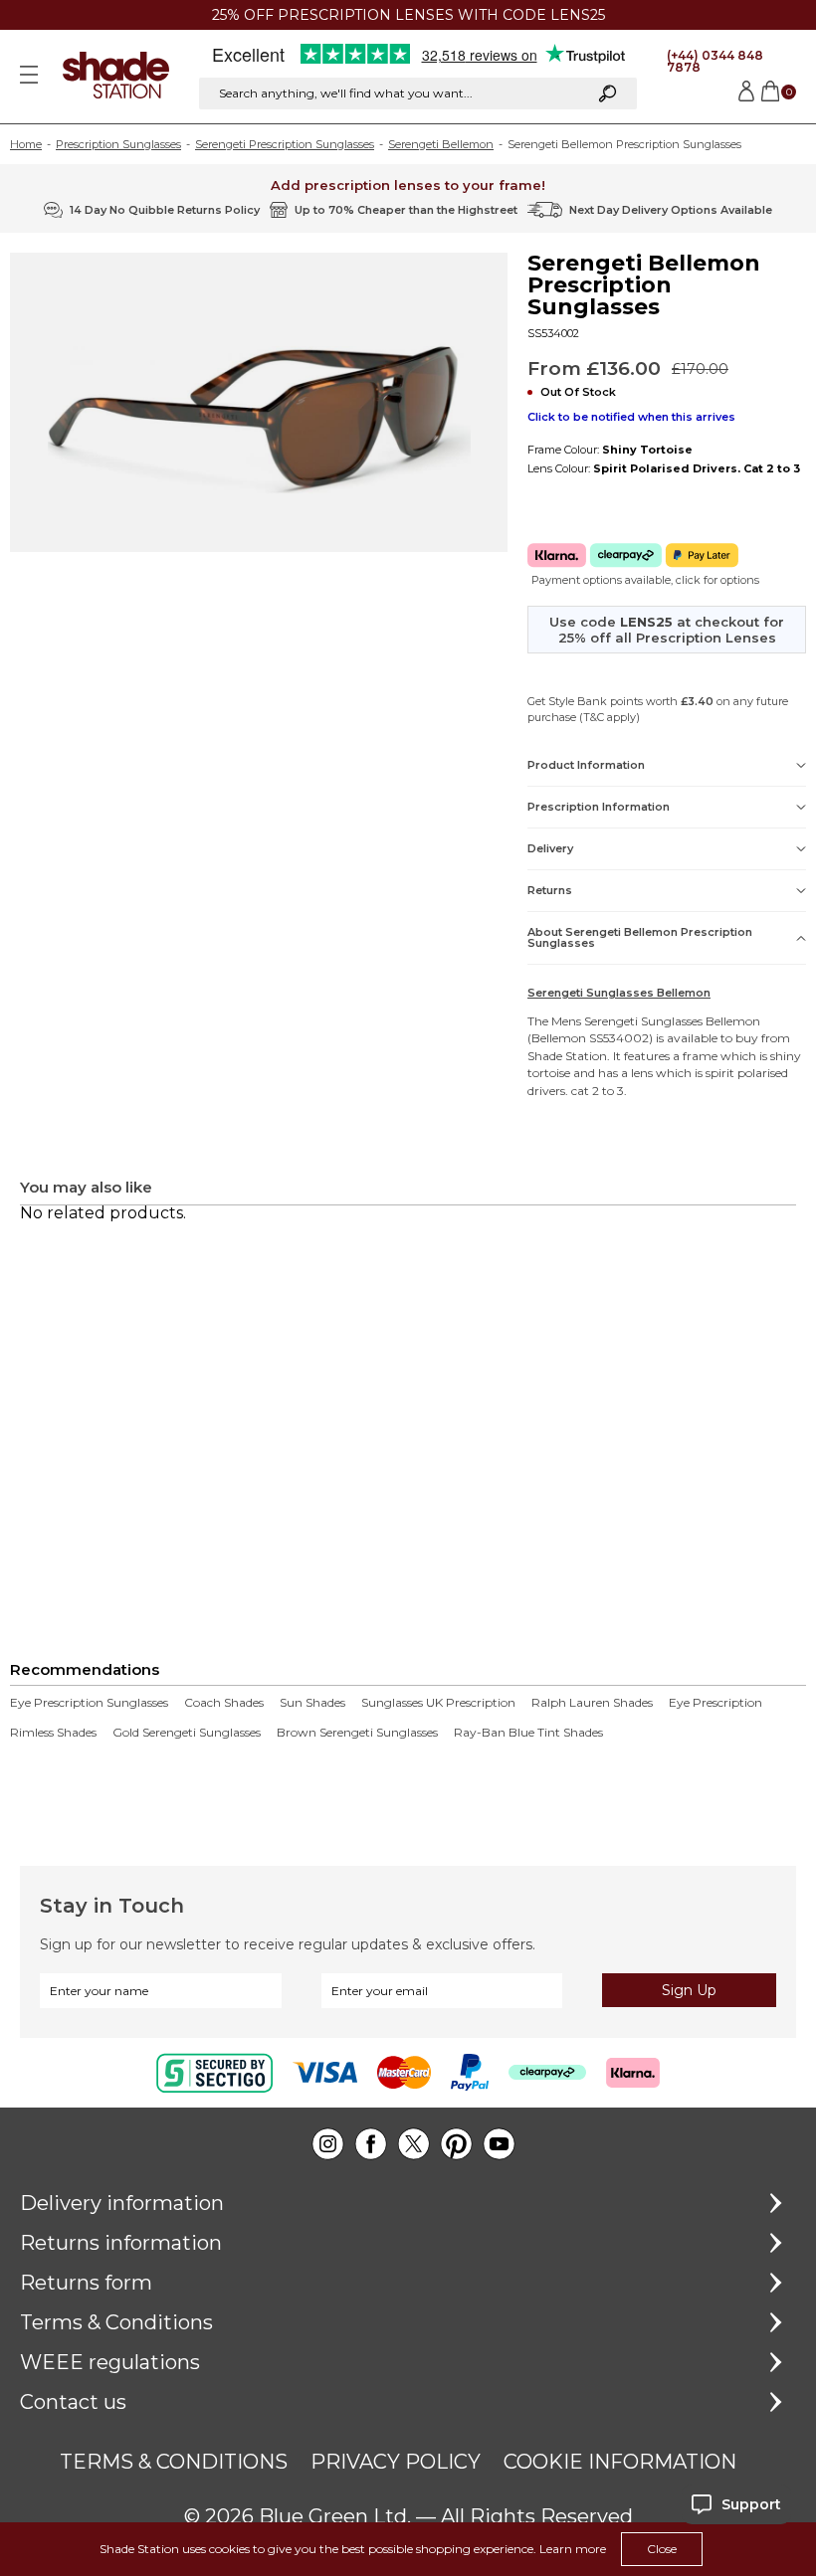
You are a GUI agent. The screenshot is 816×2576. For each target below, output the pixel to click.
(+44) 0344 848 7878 (715, 61)
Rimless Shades (53, 1733)
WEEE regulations (110, 2362)
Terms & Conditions (116, 2322)
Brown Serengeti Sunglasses (357, 1733)
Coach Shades (224, 1703)
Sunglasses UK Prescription (438, 1703)
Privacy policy (396, 2462)
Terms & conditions (174, 2462)
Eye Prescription (715, 1703)
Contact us (73, 2402)
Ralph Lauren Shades (592, 1703)
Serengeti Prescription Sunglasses (285, 144)
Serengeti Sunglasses (643, 1021)
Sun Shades (312, 1703)
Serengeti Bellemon (441, 144)
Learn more (573, 2549)
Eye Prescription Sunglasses (89, 1703)
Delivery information (122, 2203)
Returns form (86, 2283)
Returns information (121, 2243)
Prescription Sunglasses (118, 144)
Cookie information (620, 2462)
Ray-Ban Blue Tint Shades (528, 1733)
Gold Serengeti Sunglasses (187, 1733)
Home (26, 144)
